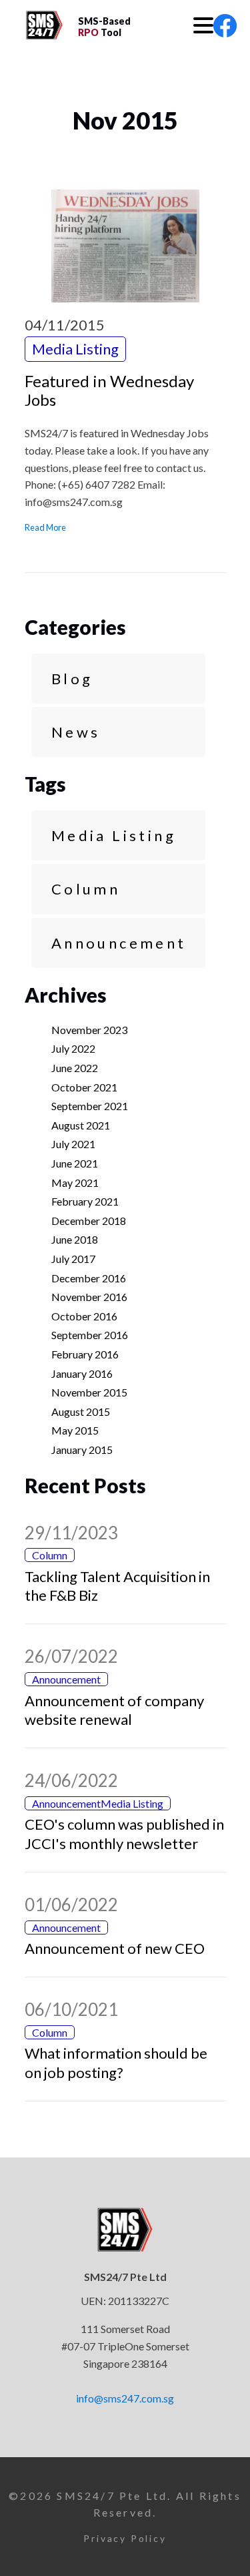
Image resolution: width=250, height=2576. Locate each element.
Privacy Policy (125, 2538)
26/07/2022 (71, 1656)
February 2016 (85, 1354)
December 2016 (89, 1278)
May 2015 (75, 1430)
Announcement (119, 943)
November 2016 (89, 1297)
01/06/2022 (71, 1904)
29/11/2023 (71, 1533)
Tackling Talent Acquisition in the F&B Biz (117, 1586)
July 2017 (73, 1259)
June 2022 (75, 1068)
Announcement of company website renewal (114, 1710)
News (76, 732)
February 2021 (85, 1201)
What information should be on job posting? (116, 2063)
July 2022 (73, 1048)
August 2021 (81, 1125)
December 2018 (89, 1221)
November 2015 (89, 1392)
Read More (45, 527)
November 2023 (89, 1030)
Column (86, 889)
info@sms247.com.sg (125, 2398)
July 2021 (73, 1144)
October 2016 (84, 1316)
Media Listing (114, 835)
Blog (72, 679)
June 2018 (75, 1239)
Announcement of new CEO (115, 1948)
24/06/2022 (71, 1780)
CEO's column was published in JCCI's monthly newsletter (124, 1834)
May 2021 (75, 1183)
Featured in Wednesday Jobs (109, 391)
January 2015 (82, 1450)
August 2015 (81, 1411)
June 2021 (75, 1163)
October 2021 (84, 1087)
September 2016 (90, 1335)
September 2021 (90, 1106)
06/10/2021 (71, 2009)
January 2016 (82, 1373)
